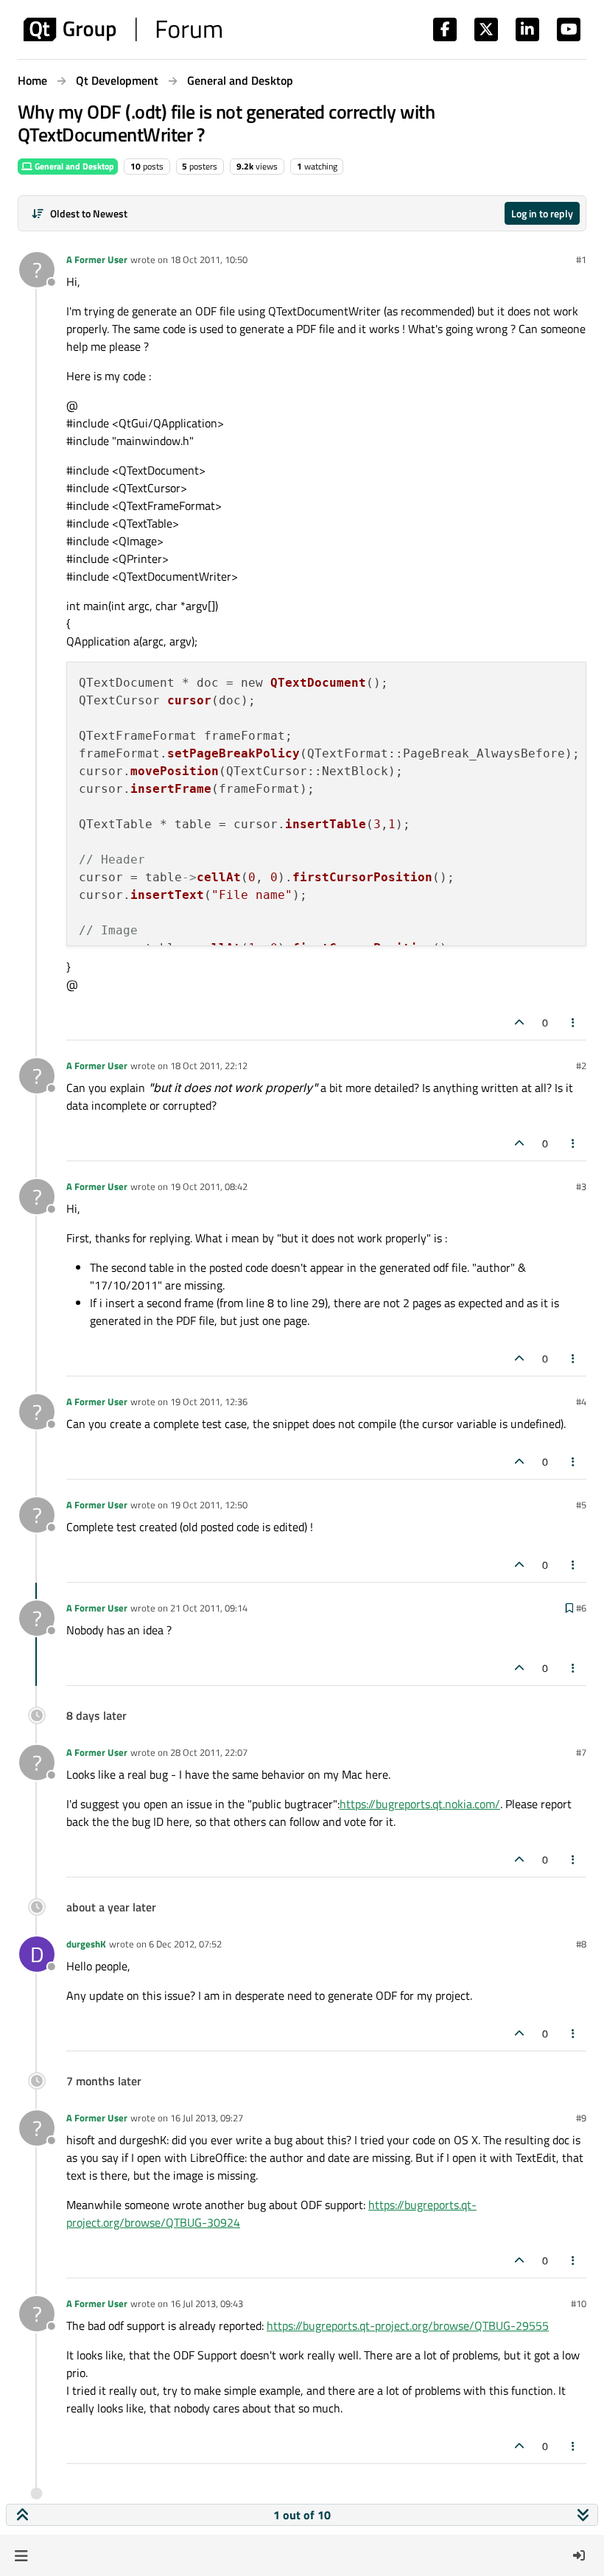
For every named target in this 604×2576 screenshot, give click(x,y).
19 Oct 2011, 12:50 (209, 1505)
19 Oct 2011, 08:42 (209, 1186)
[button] (21, 2555)
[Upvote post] (519, 1022)
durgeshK (86, 1944)
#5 (581, 1505)
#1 (581, 259)
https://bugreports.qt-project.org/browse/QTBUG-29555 (408, 2325)
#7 (581, 1752)
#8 (581, 1944)
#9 (581, 2118)
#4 (581, 1401)
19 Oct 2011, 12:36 (209, 1401)
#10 (579, 2303)
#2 (581, 1065)
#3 (581, 1186)
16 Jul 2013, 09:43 (207, 2303)
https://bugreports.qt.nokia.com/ (420, 1804)
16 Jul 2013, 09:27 (207, 2118)
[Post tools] (574, 1022)
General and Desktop (73, 166)
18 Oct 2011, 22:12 (209, 1065)
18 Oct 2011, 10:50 (209, 259)
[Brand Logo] (123, 29)
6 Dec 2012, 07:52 (185, 1944)
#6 (581, 1608)
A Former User (97, 259)
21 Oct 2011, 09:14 (209, 1608)
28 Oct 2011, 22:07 (209, 1752)
